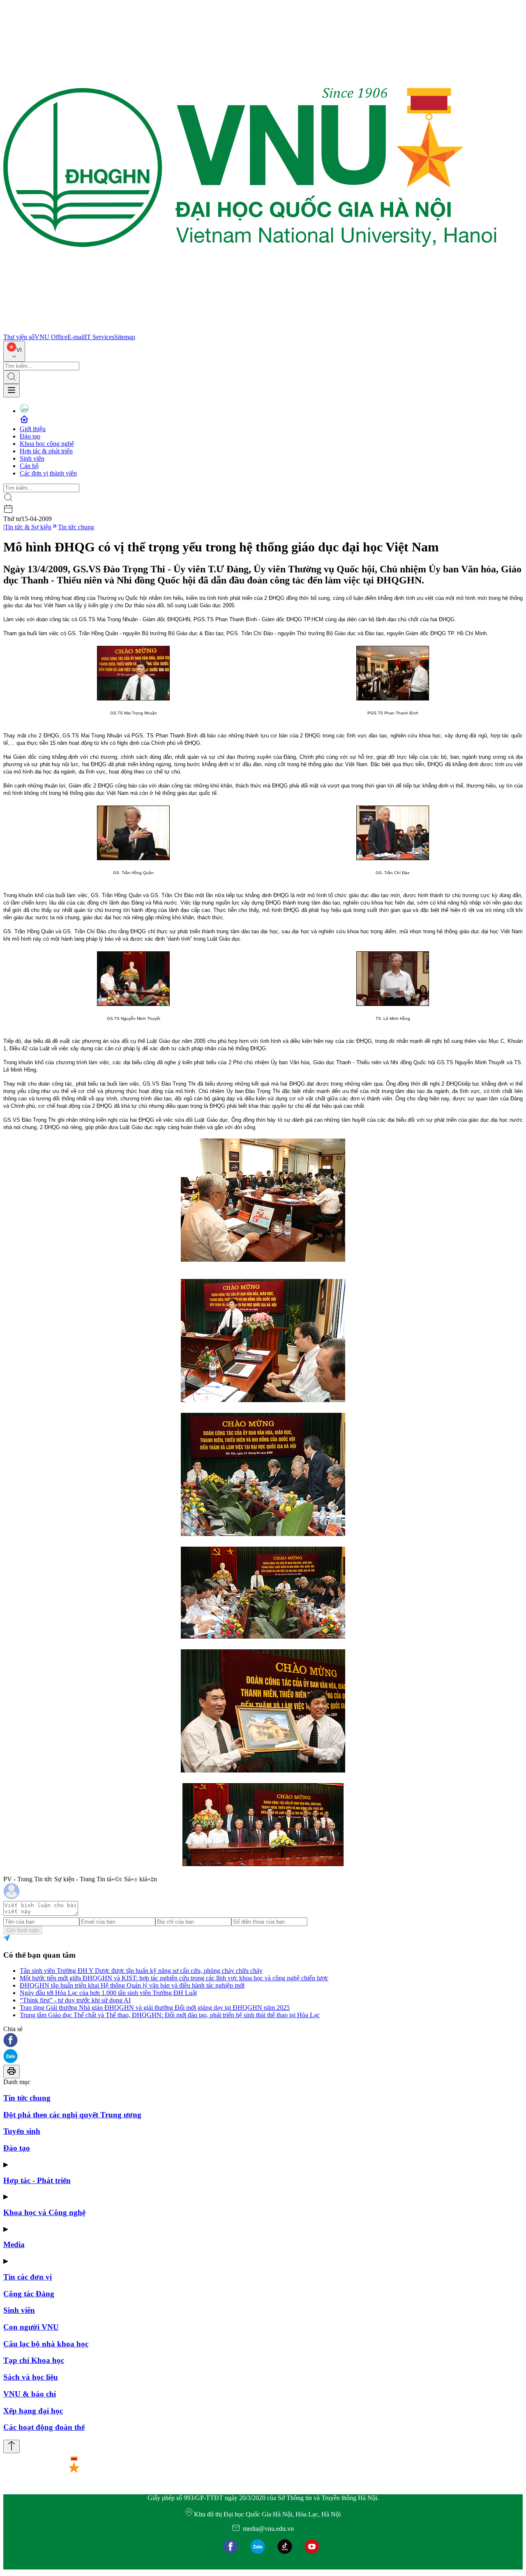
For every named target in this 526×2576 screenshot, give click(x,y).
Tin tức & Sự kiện (28, 527)
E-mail (76, 337)
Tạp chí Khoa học (34, 2360)
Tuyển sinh (22, 2131)
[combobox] (14, 351)
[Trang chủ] (250, 329)
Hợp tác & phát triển (46, 451)
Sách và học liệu (31, 2377)
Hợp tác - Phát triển (37, 2180)
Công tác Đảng (29, 2294)
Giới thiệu (33, 429)
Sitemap (125, 337)
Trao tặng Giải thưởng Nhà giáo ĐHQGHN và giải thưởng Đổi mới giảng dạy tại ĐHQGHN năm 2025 (155, 2008)
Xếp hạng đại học (33, 2411)
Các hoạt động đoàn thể (44, 2427)
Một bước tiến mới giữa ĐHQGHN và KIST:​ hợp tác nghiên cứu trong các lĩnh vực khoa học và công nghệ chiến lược (174, 1978)
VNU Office (51, 337)
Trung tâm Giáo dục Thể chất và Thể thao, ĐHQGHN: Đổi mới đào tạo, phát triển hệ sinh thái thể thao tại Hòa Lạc (170, 2015)
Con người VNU (31, 2327)
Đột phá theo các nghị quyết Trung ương (72, 2115)
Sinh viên (32, 458)
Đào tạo (30, 436)
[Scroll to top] (12, 2446)
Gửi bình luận (23, 1930)
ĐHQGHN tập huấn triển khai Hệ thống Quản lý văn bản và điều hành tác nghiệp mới (132, 1985)
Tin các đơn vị (28, 2277)
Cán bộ (29, 466)
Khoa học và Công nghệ (44, 2212)
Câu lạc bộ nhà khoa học (46, 2344)
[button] (263, 2041)
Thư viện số (19, 337)
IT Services (99, 337)
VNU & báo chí (30, 2394)
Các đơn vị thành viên (48, 473)
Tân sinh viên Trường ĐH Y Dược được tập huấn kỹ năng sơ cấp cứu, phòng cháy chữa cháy (141, 1971)
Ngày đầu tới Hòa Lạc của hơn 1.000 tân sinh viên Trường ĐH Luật (108, 1993)
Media (14, 2244)
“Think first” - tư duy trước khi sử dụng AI (75, 2000)
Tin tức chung (76, 527)
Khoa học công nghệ (47, 444)
